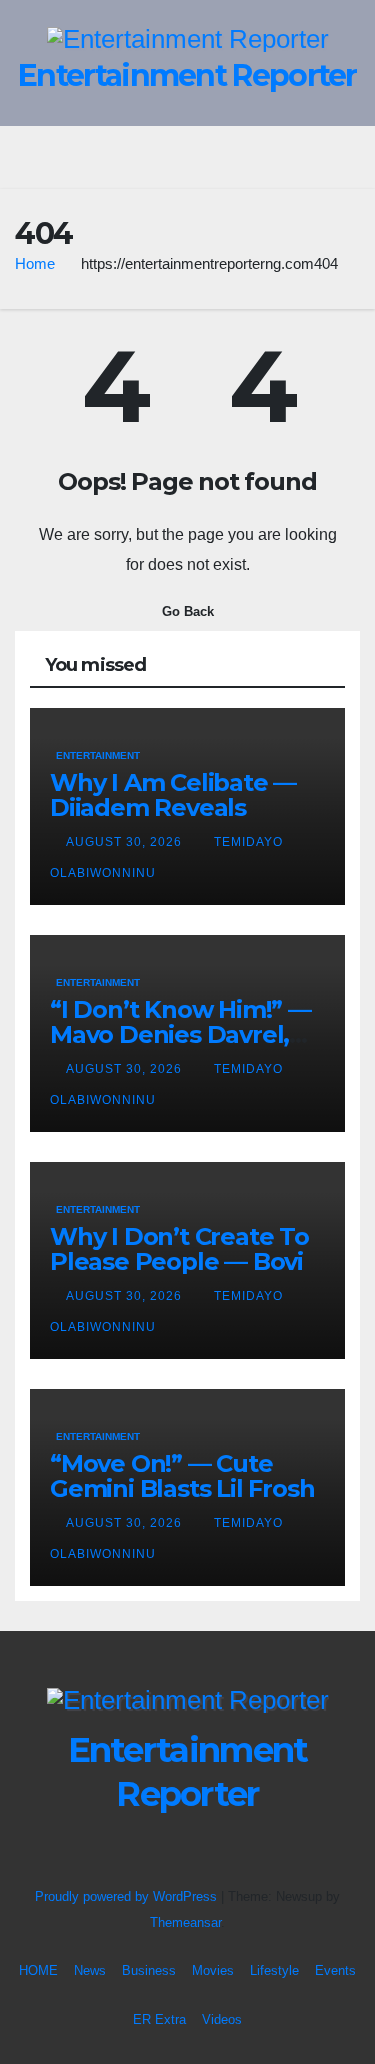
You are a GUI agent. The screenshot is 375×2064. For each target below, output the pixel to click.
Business (149, 1970)
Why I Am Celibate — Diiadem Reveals (173, 795)
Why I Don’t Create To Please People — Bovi (179, 1249)
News (90, 1970)
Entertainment (98, 755)
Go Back (188, 611)
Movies (213, 1970)
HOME (38, 1970)
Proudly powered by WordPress (128, 1896)
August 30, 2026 (126, 842)
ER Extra (159, 2019)
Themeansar (185, 1922)
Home (35, 263)
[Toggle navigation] (202, 157)
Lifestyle (274, 1970)
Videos (222, 2019)
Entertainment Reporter (187, 75)
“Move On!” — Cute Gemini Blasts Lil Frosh (182, 1476)
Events (335, 1970)
